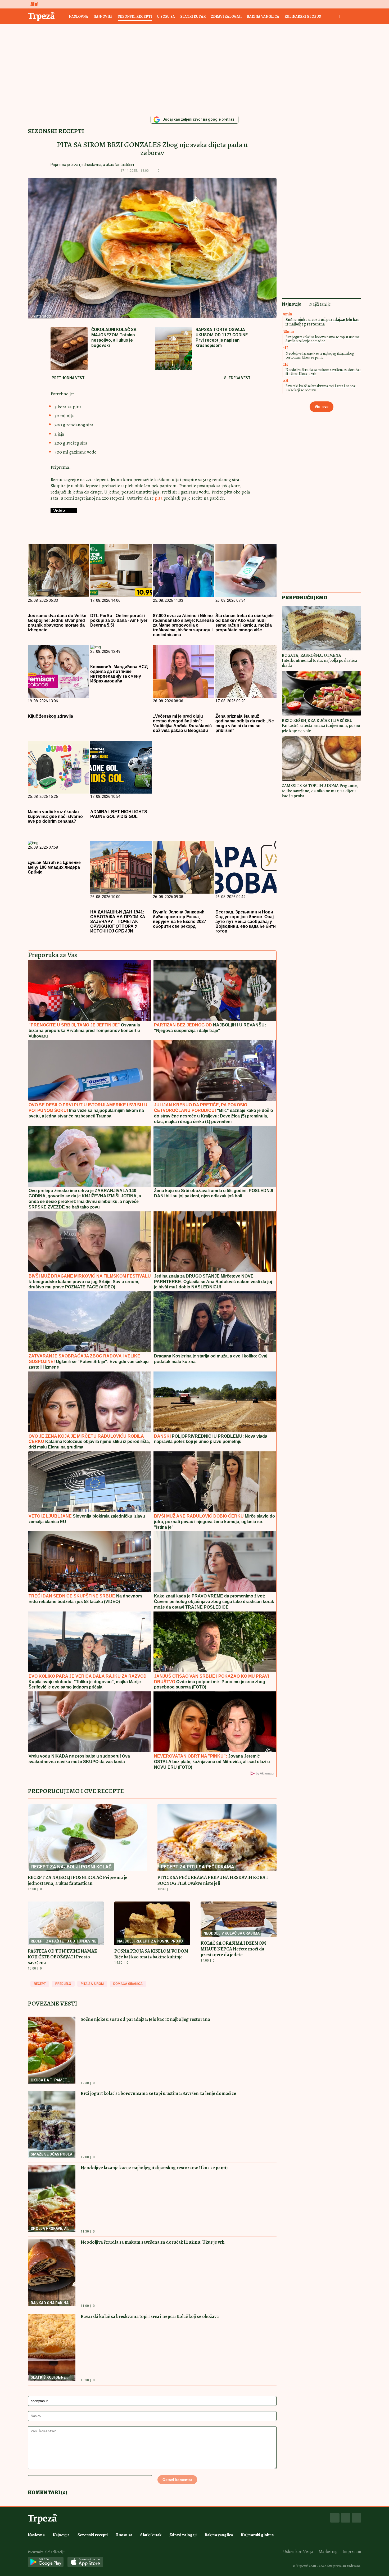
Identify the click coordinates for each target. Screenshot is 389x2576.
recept (40, 1984)
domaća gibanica (128, 1984)
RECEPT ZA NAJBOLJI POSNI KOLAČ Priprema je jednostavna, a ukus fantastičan (78, 1880)
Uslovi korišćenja (298, 2552)
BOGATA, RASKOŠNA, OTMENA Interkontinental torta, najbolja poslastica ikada (319, 660)
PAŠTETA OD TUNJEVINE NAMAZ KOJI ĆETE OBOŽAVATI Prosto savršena (62, 1957)
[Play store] (46, 2562)
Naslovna (78, 17)
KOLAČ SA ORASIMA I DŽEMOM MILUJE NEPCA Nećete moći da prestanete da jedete (233, 1949)
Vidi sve (322, 407)
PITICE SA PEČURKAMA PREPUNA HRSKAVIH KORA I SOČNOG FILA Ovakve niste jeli (213, 1880)
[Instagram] (346, 2518)
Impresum (352, 2552)
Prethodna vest (68, 378)
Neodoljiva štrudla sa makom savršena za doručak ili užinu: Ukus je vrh (153, 2242)
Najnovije (103, 17)
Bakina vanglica (263, 17)
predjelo (63, 1984)
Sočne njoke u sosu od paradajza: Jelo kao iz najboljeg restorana (145, 2019)
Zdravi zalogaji (226, 17)
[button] (167, 171)
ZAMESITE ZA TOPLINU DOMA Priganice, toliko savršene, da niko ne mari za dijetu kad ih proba (320, 791)
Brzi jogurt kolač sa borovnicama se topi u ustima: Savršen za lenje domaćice (158, 2093)
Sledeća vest (237, 378)
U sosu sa (166, 17)
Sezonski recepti (135, 17)
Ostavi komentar (177, 2480)
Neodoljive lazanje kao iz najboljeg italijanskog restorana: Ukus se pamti (154, 2168)
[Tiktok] (356, 2518)
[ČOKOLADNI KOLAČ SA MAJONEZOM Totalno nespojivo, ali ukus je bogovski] (69, 349)
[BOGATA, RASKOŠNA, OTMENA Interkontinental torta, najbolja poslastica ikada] (322, 628)
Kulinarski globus (303, 17)
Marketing (328, 2552)
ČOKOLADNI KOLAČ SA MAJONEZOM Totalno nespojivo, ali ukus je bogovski (114, 338)
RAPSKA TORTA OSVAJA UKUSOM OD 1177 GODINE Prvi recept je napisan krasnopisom (222, 338)
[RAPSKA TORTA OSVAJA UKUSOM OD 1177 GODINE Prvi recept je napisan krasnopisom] (173, 349)
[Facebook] (335, 2518)
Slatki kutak (193, 17)
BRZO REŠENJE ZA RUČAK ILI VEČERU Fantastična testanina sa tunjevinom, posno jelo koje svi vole (321, 726)
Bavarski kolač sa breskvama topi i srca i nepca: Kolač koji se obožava (150, 2316)
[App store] (85, 2562)
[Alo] (33, 4)
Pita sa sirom (92, 1984)
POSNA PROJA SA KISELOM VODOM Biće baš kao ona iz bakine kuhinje (151, 1954)
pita (159, 498)
